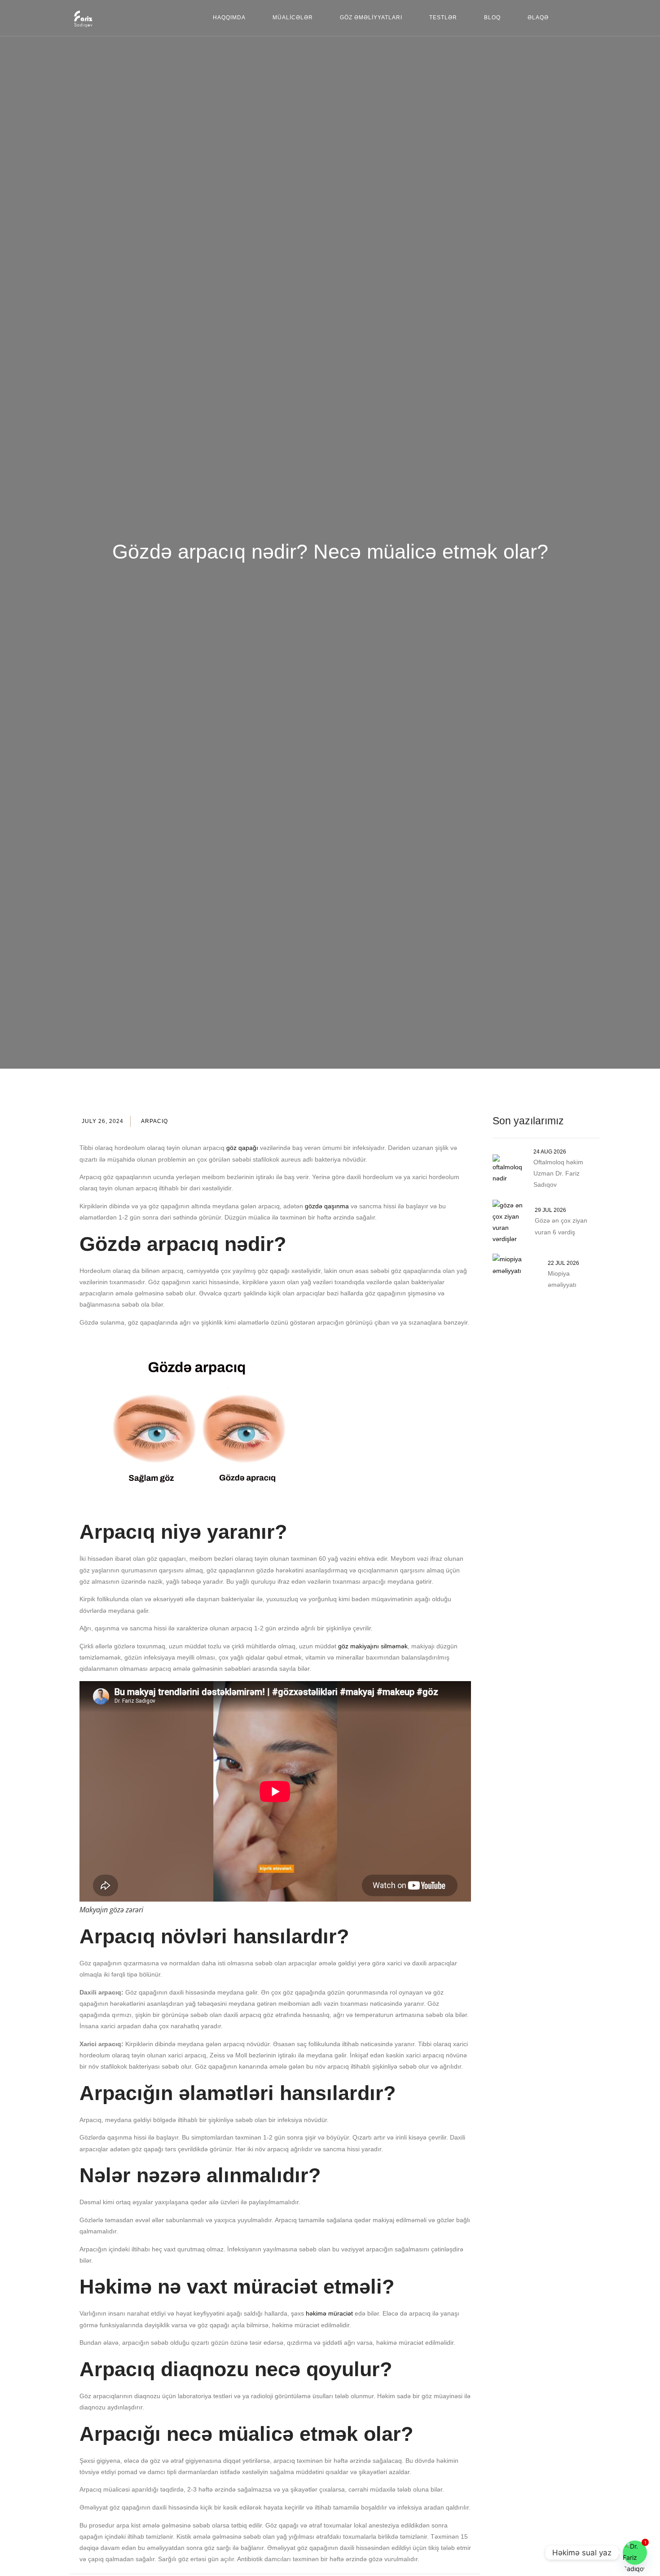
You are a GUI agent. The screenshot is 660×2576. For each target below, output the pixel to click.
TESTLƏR (443, 18)
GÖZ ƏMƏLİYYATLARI (371, 18)
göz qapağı (242, 1148)
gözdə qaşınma (327, 1206)
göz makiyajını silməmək (373, 1646)
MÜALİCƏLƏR (293, 18)
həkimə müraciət (329, 2313)
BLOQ (492, 18)
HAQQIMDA (229, 18)
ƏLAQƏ (538, 18)
